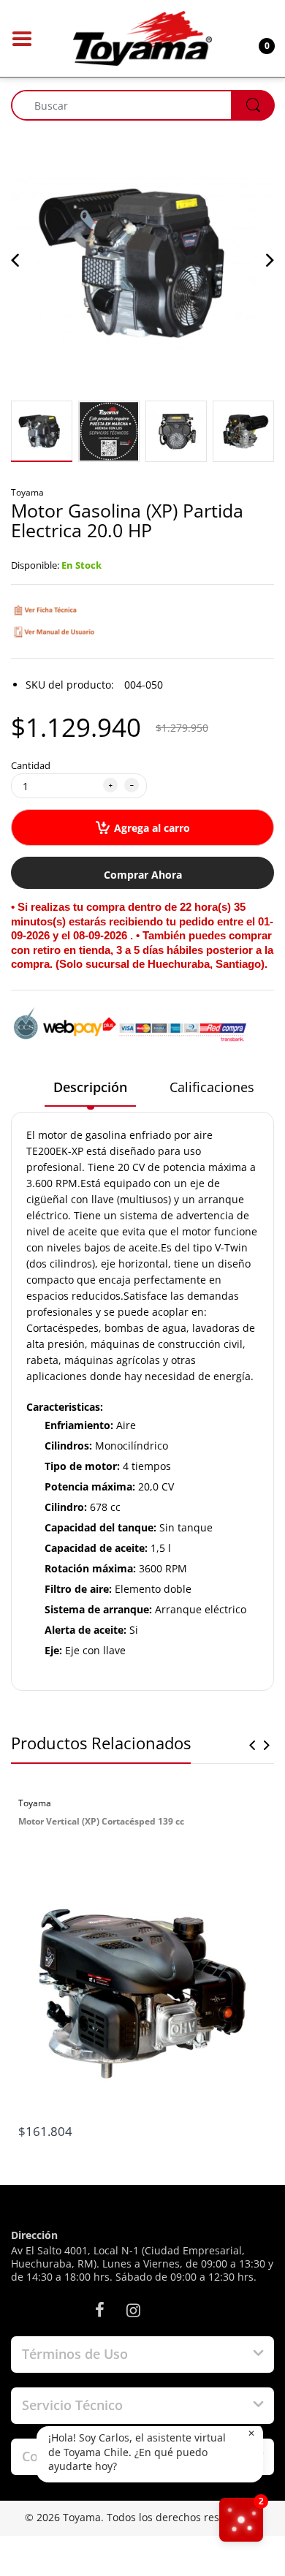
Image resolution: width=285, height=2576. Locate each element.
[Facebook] (99, 2310)
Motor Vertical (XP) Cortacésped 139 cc (101, 1821)
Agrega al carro (152, 828)
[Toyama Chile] (142, 37)
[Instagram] (133, 2310)
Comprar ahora (143, 875)
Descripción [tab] (90, 1087)
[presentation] (252, 1745)
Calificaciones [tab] (212, 1087)
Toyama (27, 492)
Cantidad (31, 765)
